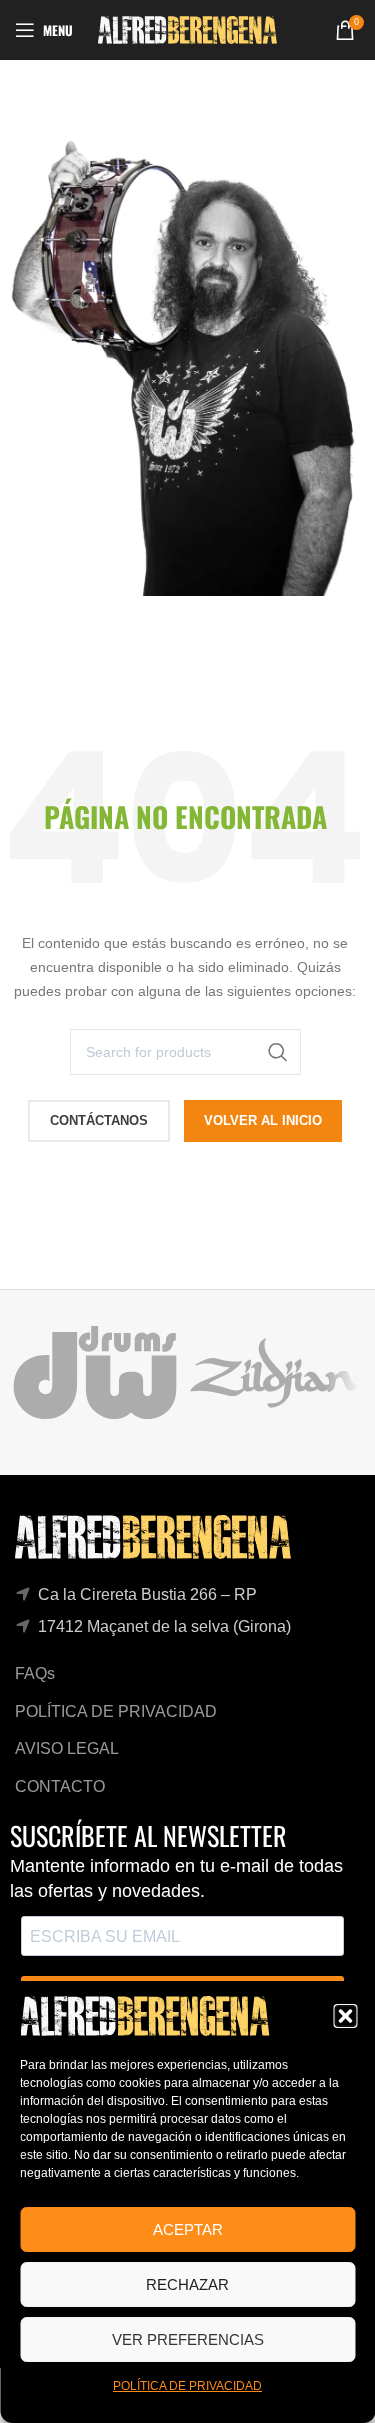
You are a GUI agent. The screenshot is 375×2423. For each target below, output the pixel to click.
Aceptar (188, 2229)
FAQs (35, 1673)
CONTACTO (60, 1786)
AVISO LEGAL (67, 1748)
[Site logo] (187, 28)
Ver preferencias (188, 2339)
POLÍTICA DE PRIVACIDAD (187, 2386)
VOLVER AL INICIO (263, 1120)
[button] (345, 2016)
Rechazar (187, 2284)
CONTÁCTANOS (99, 1120)
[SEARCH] (278, 1052)
